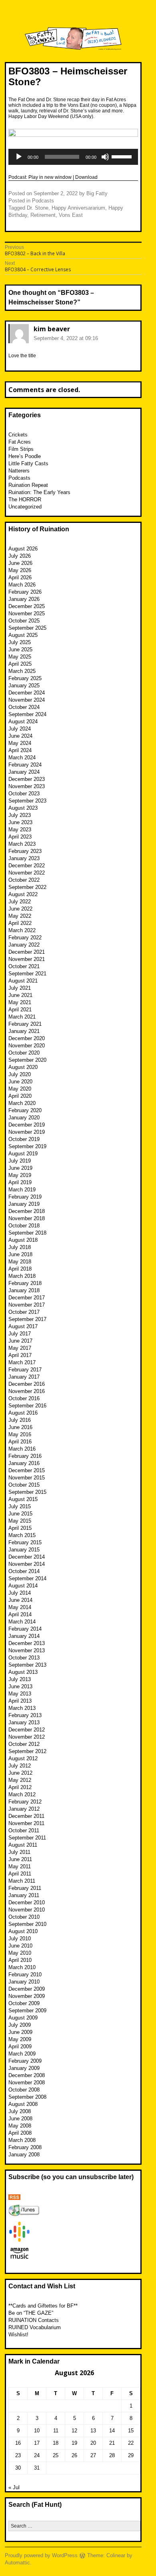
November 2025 (27, 613)
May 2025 (20, 657)
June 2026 (20, 563)
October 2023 (24, 794)
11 (56, 2431)
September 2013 (27, 1665)
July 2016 (20, 1420)
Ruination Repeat (28, 485)
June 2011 (20, 1859)
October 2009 (24, 2003)
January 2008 (24, 2155)
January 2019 (24, 1204)
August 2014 (23, 1586)
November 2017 (27, 1305)
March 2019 (22, 1190)
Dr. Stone (38, 208)
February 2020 (25, 1110)
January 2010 (24, 1982)
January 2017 (24, 1377)
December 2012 (27, 1730)
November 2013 (27, 1650)
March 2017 (22, 1362)
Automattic (17, 2563)
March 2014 (22, 1622)
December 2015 (27, 1470)
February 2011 (25, 1888)
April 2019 (20, 1182)
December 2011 (26, 1816)
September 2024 (27, 714)
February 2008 (25, 2147)
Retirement (43, 215)
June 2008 (20, 2119)
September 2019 (27, 1146)
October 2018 (24, 1226)
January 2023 (24, 858)
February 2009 (25, 2061)
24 (37, 2455)
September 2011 (27, 1838)
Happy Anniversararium (78, 208)
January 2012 (24, 1809)
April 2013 (20, 1701)
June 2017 (20, 1341)
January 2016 (24, 1463)
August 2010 (23, 1931)
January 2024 (24, 772)
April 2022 (20, 923)
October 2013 (24, 1658)
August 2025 (23, 635)
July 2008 (20, 2111)
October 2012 (24, 1744)
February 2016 (25, 1456)
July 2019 (20, 1161)
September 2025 (27, 628)
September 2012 (27, 1751)
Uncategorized (25, 507)
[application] (73, 157)
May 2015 (20, 1521)
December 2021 (27, 952)
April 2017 (20, 1355)
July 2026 (20, 556)
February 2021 (25, 1024)
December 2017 (27, 1298)
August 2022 (23, 894)
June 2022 (20, 909)
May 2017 (20, 1348)
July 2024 (20, 729)
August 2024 (23, 722)
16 (18, 2443)
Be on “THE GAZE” (31, 2313)
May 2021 (20, 1002)
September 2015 (27, 1492)
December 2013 (27, 1643)
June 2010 (20, 1946)
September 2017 (27, 1319)
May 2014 (20, 1607)
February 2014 (25, 1629)
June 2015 (20, 1514)
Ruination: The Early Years (39, 492)
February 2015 (25, 1542)
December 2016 (27, 1384)
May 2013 (20, 1694)
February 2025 (25, 678)
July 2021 (20, 988)
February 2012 (25, 1802)
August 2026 (23, 549)
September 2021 (27, 974)
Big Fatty (97, 193)
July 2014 (20, 1593)
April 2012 (20, 1787)
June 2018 (20, 1254)
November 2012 (27, 1737)
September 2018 (27, 1233)
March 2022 (22, 930)
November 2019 (27, 1132)
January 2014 (24, 1636)
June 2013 (20, 1686)
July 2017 (20, 1334)
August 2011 (23, 1845)
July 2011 (19, 1852)
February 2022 (25, 938)
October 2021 (24, 966)
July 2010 (20, 1939)
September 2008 (27, 2097)
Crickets (18, 435)
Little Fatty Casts (28, 463)
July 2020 (20, 1074)
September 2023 (27, 801)
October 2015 (24, 1485)
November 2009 (27, 1996)
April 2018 (20, 1269)
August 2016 (23, 1413)
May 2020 (20, 1089)
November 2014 (27, 1564)
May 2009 (20, 2039)
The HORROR (25, 499)
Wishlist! (18, 2335)
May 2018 (20, 1262)
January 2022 (24, 945)
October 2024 (24, 707)
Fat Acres (20, 442)
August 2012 (23, 1758)
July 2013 (20, 1679)
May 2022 (20, 916)
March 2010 (22, 1967)
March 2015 (22, 1535)
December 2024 (27, 693)
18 (56, 2443)
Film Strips (21, 449)
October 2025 (24, 621)
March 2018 (22, 1276)
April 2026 (20, 577)
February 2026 (25, 592)
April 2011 (20, 1874)
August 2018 (23, 1240)
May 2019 (20, 1175)
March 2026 (22, 585)
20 (93, 2443)
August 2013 (23, 1672)
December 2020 (27, 1038)
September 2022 (27, 887)
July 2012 (20, 1766)
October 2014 (24, 1571)
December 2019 (27, 1125)
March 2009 (22, 2054)
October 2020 (24, 1053)
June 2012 (20, 1773)
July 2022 (20, 902)
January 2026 (24, 599)
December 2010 (27, 1902)
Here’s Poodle (25, 456)
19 (74, 2443)
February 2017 (25, 1370)
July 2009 (20, 2025)
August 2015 (23, 1499)
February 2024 (25, 765)
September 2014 (27, 1578)
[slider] (123, 156)
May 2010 (20, 1953)
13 (93, 2431)
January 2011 (24, 1895)
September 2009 (27, 2011)
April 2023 (20, 837)
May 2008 (20, 2126)
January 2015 (24, 1550)
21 (112, 2443)
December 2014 (27, 1557)
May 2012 (20, 1780)
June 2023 (20, 822)
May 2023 (20, 830)
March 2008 (22, 2140)
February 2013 (25, 1715)
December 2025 (27, 606)
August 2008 (23, 2104)
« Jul (14, 2487)
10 (37, 2431)
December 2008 (27, 2075)
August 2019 (23, 1154)
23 (18, 2455)
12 (74, 2431)
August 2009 (23, 2018)
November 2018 (27, 1218)
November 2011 (26, 1823)
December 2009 (27, 1989)
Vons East (71, 215)
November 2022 (27, 873)
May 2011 (20, 1866)
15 (131, 2431)
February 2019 (25, 1197)
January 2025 (24, 686)
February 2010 (25, 1975)
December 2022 (27, 866)
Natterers (19, 471)
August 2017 (23, 1326)
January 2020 (24, 1118)
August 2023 (23, 808)
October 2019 (24, 1139)
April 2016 (20, 1442)
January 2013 (24, 1722)
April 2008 (20, 2133)
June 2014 (20, 1600)
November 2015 (27, 1478)
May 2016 (20, 1434)
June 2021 (20, 995)
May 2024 (20, 743)
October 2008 (24, 2090)
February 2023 (25, 851)
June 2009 (20, 2032)
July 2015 (20, 1506)
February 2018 (25, 1283)
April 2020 (20, 1096)
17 (37, 2443)
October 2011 (24, 1830)
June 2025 (20, 650)
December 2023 (27, 779)
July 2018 (20, 1247)
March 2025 (22, 671)
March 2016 (22, 1449)
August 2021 (23, 981)
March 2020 (22, 1103)
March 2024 (22, 758)
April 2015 (20, 1528)
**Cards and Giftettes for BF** (43, 2306)
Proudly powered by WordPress (41, 2555)
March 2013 (22, 1708)
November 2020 (27, 1046)
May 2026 (20, 570)
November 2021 (27, 959)
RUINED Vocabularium (35, 2327)
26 (74, 2455)
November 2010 (27, 1910)
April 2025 (20, 664)
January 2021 (24, 1031)
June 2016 (20, 1427)
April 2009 (20, 2047)
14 (112, 2431)
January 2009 (24, 2068)
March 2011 (22, 1881)
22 (131, 2443)
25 (56, 2455)
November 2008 (27, 2083)
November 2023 (27, 786)
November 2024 (27, 700)
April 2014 (20, 1614)
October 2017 (24, 1312)
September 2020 (27, 1060)
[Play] (19, 157)
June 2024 (20, 736)
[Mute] (105, 157)
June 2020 (20, 1082)
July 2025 (20, 642)
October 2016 (24, 1398)
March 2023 (22, 844)
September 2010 (27, 1924)
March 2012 (22, 1794)
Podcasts (43, 201)
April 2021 (20, 1010)
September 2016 (27, 1406)
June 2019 (20, 1168)
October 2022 (24, 880)
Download (86, 177)
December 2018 (27, 1211)
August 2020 (23, 1067)
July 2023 (20, 815)
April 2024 (20, 750)
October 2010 (24, 1917)
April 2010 (20, 1960)
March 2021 (22, 1017)
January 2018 (24, 1290)
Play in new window (50, 177)
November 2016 (27, 1391)
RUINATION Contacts (34, 2320)
